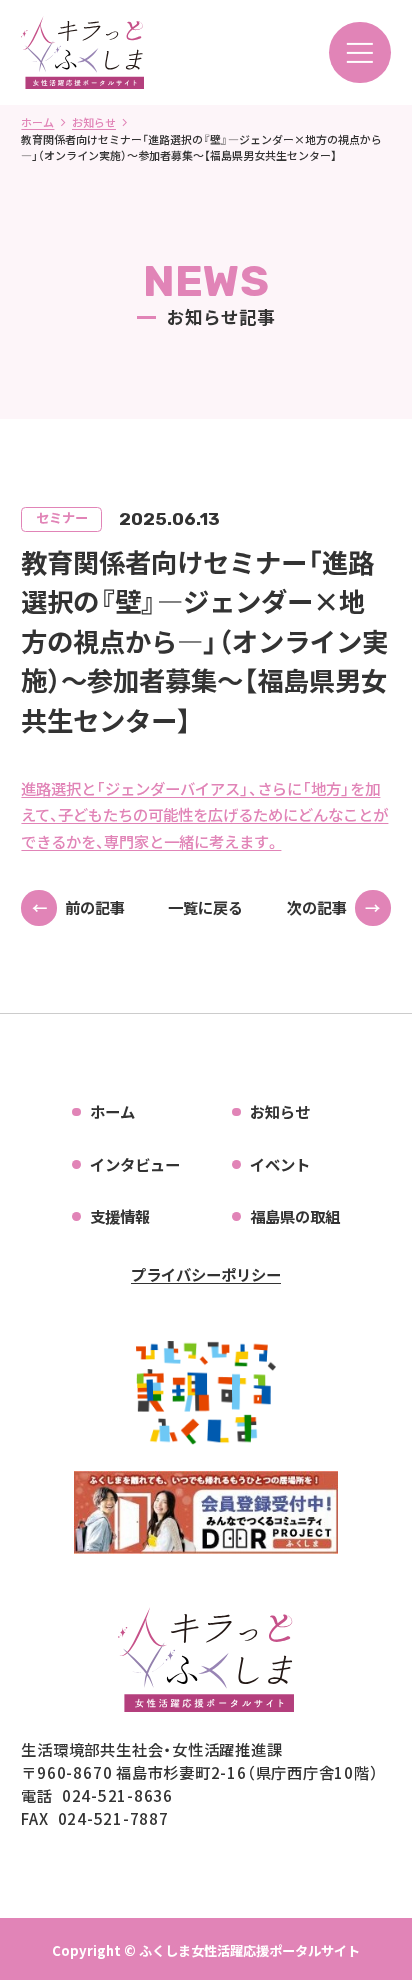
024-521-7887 (113, 1818)
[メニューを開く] (360, 53)
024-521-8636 (117, 1795)
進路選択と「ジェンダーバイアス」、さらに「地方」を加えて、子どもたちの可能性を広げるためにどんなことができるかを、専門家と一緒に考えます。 (204, 815)
